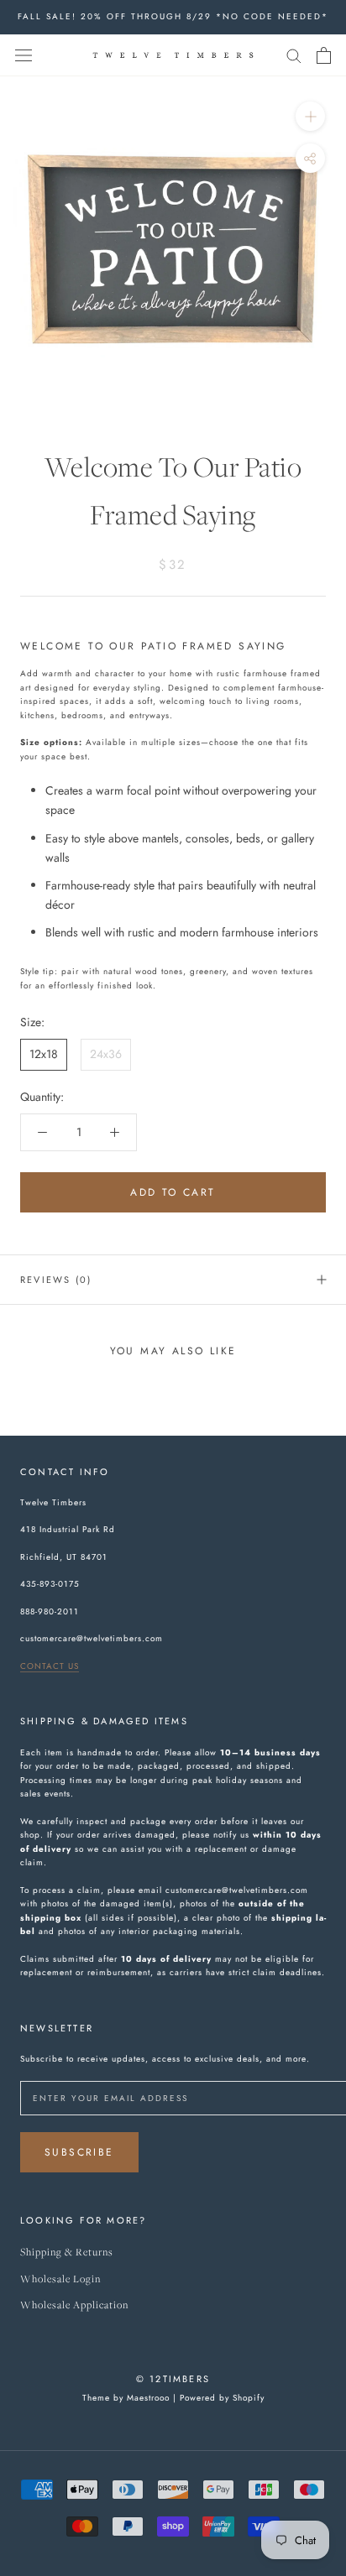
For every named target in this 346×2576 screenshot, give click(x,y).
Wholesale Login (60, 2279)
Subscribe (79, 2152)
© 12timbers (173, 2379)
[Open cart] (324, 55)
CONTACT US (50, 1666)
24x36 (106, 1054)
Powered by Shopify (222, 2398)
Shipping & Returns (67, 2253)
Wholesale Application (74, 2305)
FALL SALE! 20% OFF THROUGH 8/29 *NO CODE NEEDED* (173, 16)
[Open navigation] (24, 55)
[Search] (294, 55)
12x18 (44, 1054)
